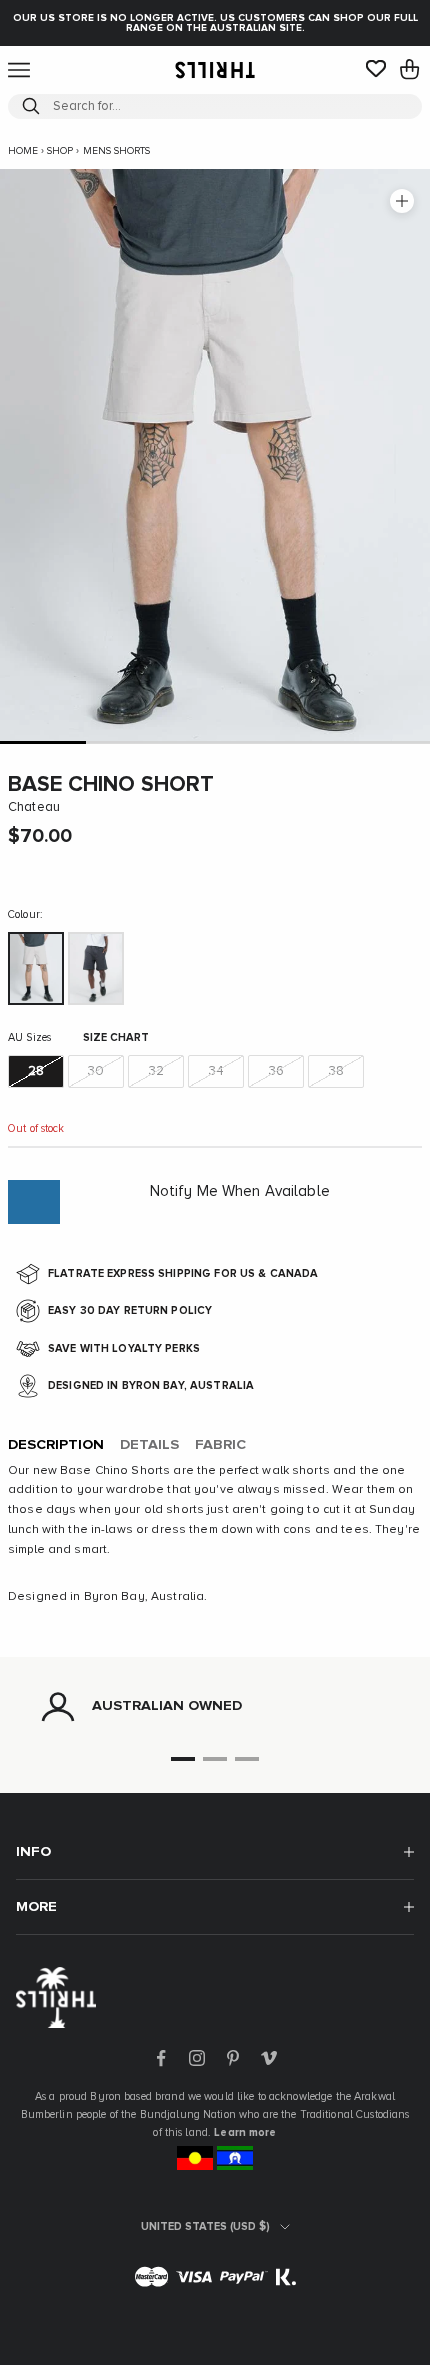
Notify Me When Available (240, 1191)
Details (149, 1445)
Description (56, 1445)
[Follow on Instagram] (197, 2058)
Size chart (116, 1037)
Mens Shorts (116, 151)
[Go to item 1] (43, 742)
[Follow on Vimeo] (269, 2058)
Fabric (220, 1445)
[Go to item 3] (215, 742)
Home (23, 151)
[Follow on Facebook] (161, 2058)
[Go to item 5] (387, 742)
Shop (60, 151)
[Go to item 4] (301, 742)
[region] (215, 1707)
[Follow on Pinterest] (233, 2058)
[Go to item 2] (129, 742)
